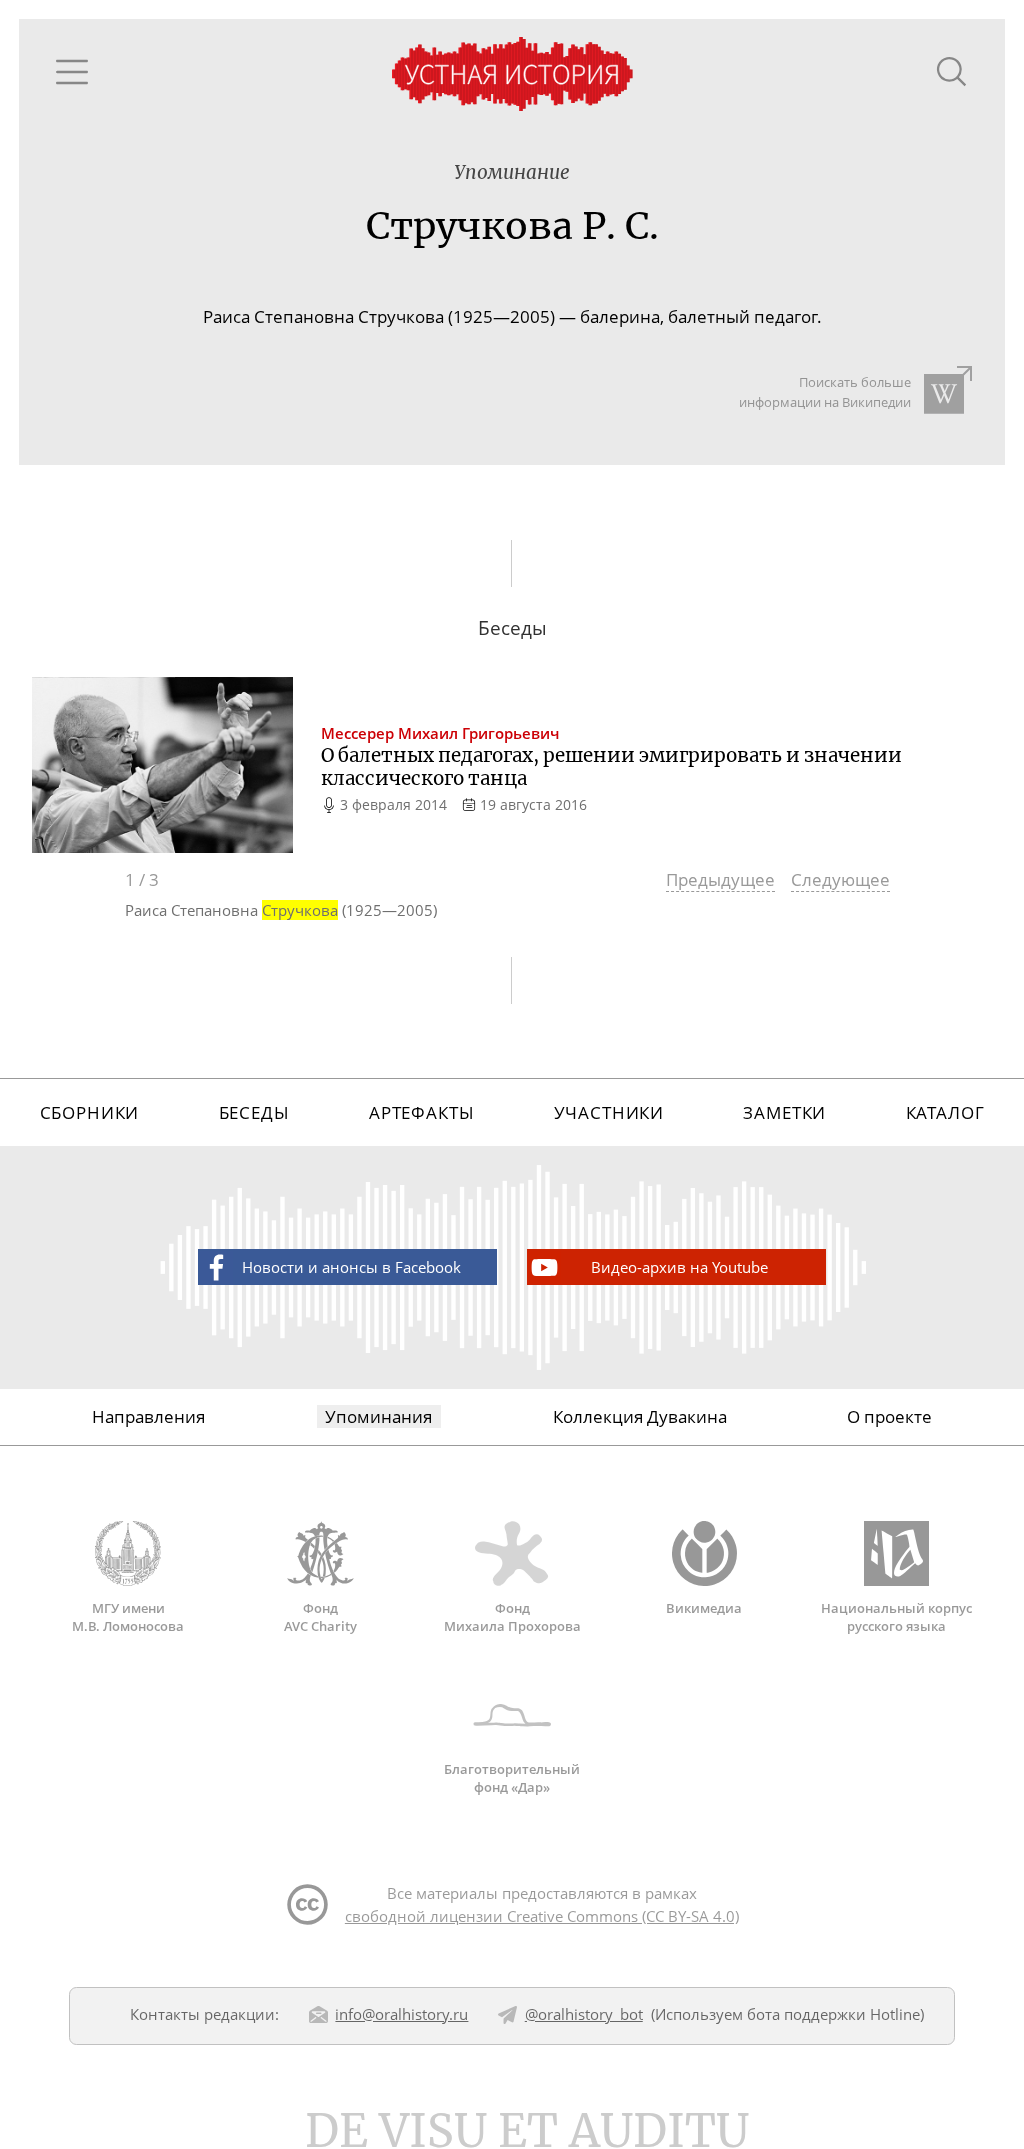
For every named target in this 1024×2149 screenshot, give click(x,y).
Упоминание (512, 172)
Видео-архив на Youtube (679, 1267)
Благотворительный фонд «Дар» (512, 1778)
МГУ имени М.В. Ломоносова (128, 1617)
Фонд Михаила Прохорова (512, 1617)
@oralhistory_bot (584, 2014)
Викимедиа (704, 1608)
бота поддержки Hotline (833, 2014)
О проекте (889, 1416)
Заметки (784, 1112)
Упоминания (378, 1416)
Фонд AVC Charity (320, 1617)
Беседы (254, 1112)
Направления (148, 1416)
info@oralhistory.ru (401, 2014)
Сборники (90, 1112)
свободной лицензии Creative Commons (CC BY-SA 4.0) (542, 1916)
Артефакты (422, 1112)
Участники (609, 1112)
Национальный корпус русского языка (896, 1617)
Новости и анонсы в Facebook (351, 1267)
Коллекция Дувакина (640, 1416)
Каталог (945, 1112)
